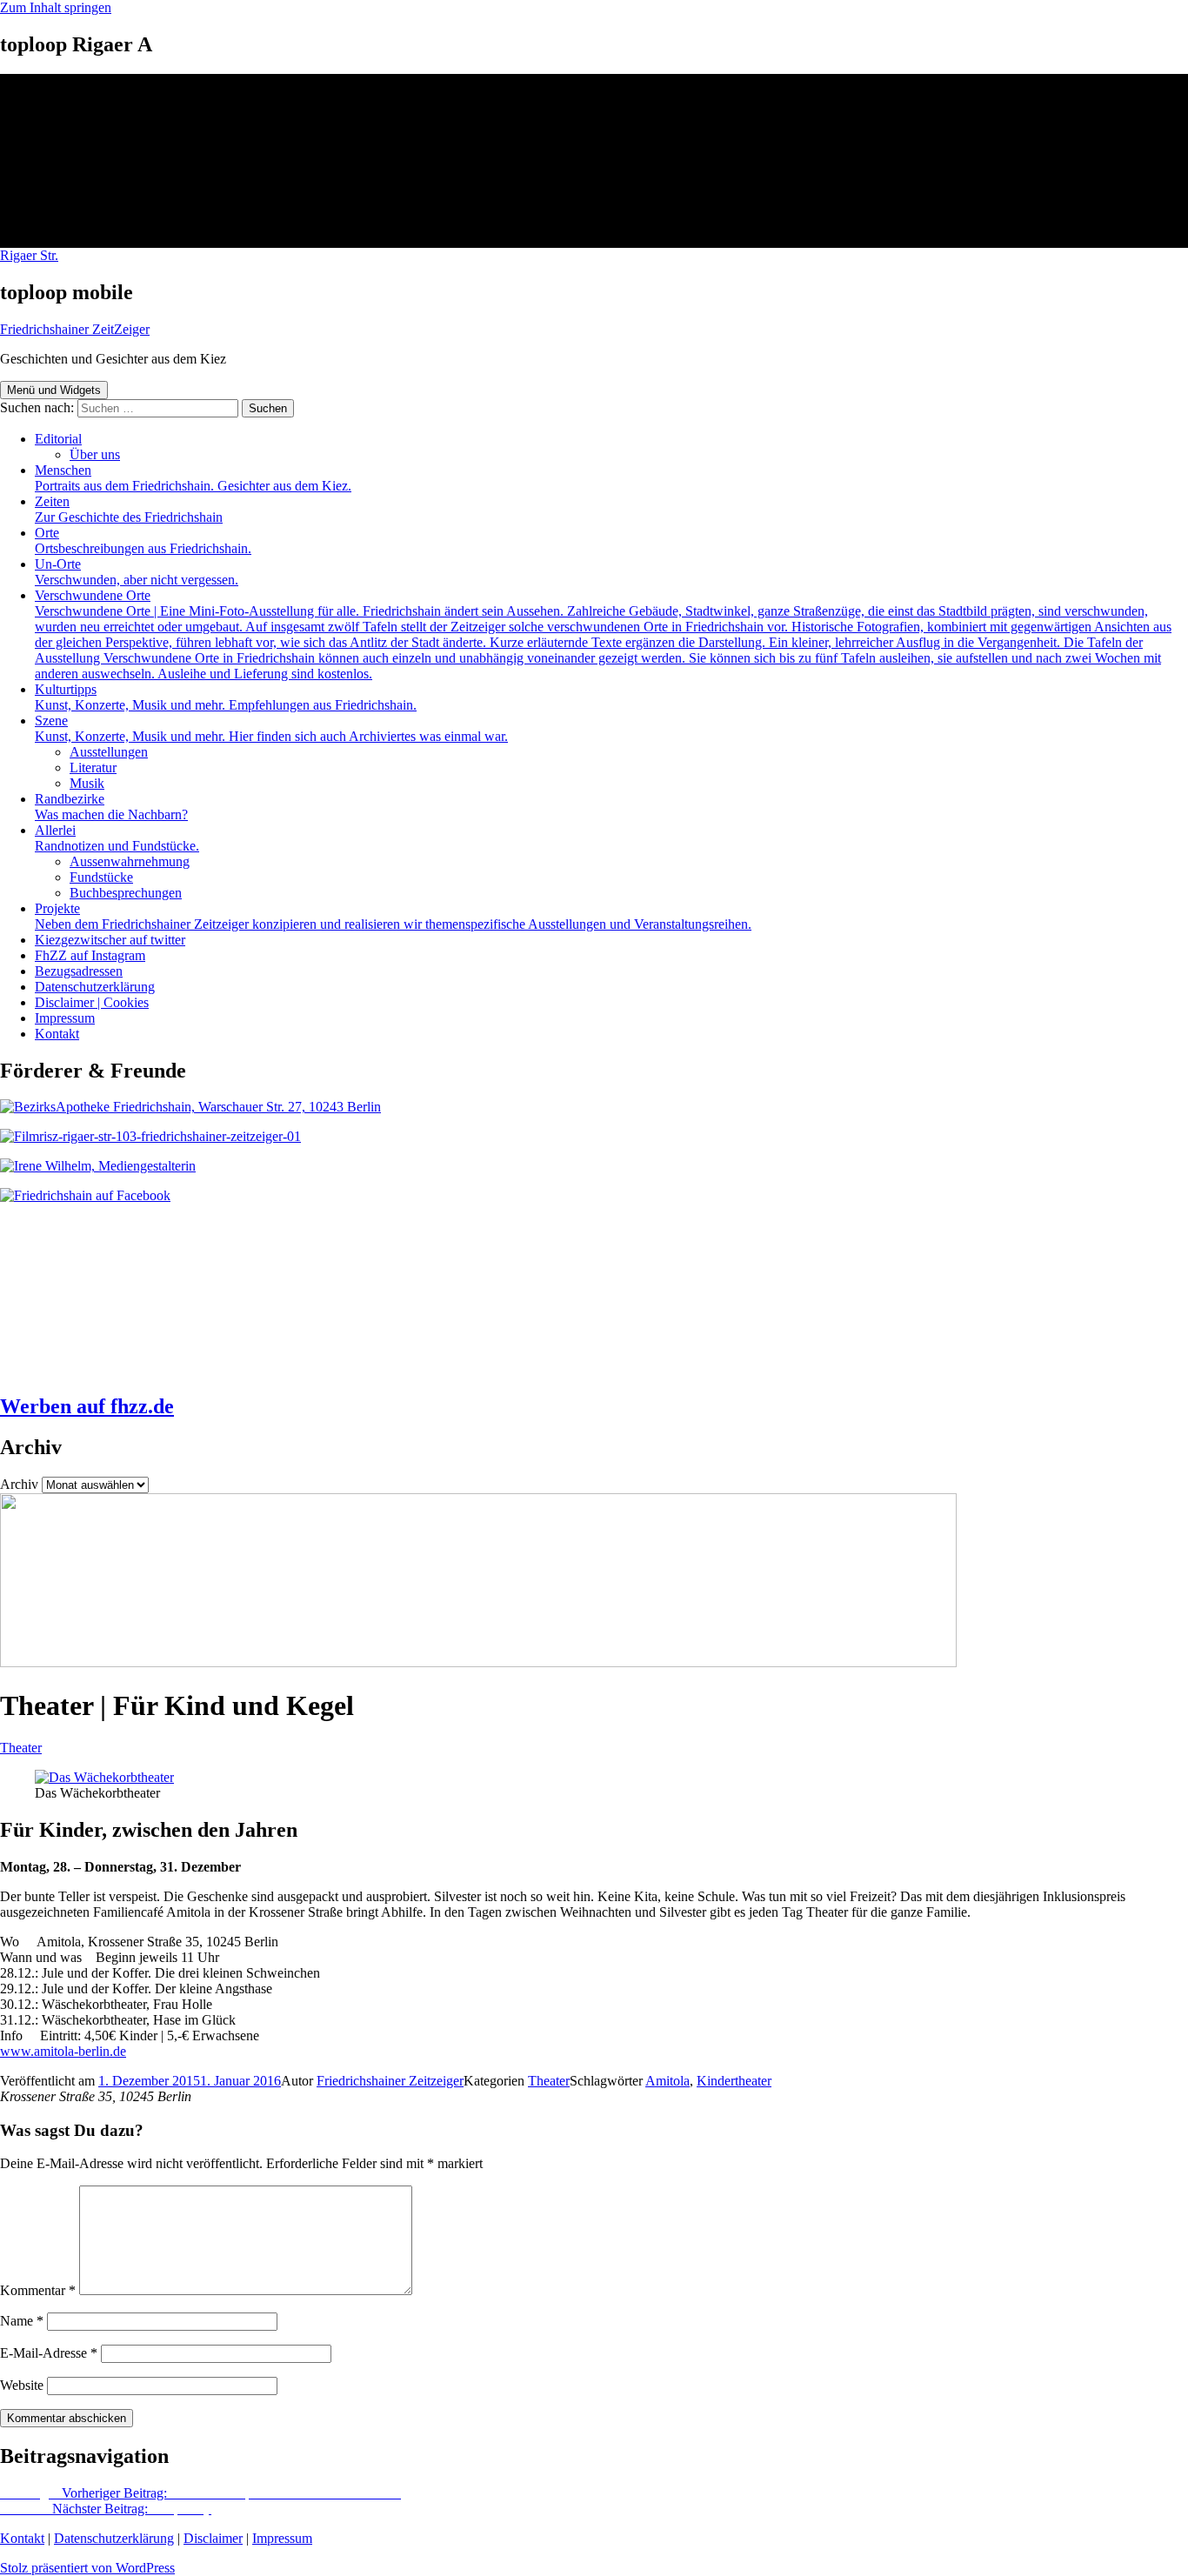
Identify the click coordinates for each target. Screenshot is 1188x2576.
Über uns (95, 454)
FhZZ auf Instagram (90, 955)
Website (22, 2385)
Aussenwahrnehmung (130, 861)
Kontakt (57, 1034)
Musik (87, 783)
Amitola (667, 2081)
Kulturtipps (226, 697)
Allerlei (117, 838)
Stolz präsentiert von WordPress (87, 2568)
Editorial (58, 439)
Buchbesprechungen (126, 893)
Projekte (393, 916)
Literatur (93, 767)
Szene (271, 728)
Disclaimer (213, 2538)
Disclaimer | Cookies (92, 1002)
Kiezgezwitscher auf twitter (110, 940)
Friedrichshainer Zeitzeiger (390, 2081)
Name (22, 2321)
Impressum (65, 1018)
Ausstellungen (109, 752)
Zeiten (129, 509)
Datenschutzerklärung (95, 987)
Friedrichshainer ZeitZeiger (75, 329)
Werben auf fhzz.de (87, 1406)
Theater (21, 1748)
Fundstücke (101, 877)
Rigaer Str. (29, 255)
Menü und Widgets (54, 390)
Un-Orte (137, 572)
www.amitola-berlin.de (63, 2051)
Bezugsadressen (79, 971)
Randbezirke (111, 807)
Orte (143, 541)
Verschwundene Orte (603, 634)
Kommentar (38, 2290)
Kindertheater (734, 2081)
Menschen (193, 478)
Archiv (19, 1484)
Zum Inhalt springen (56, 7)
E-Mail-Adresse (49, 2353)
